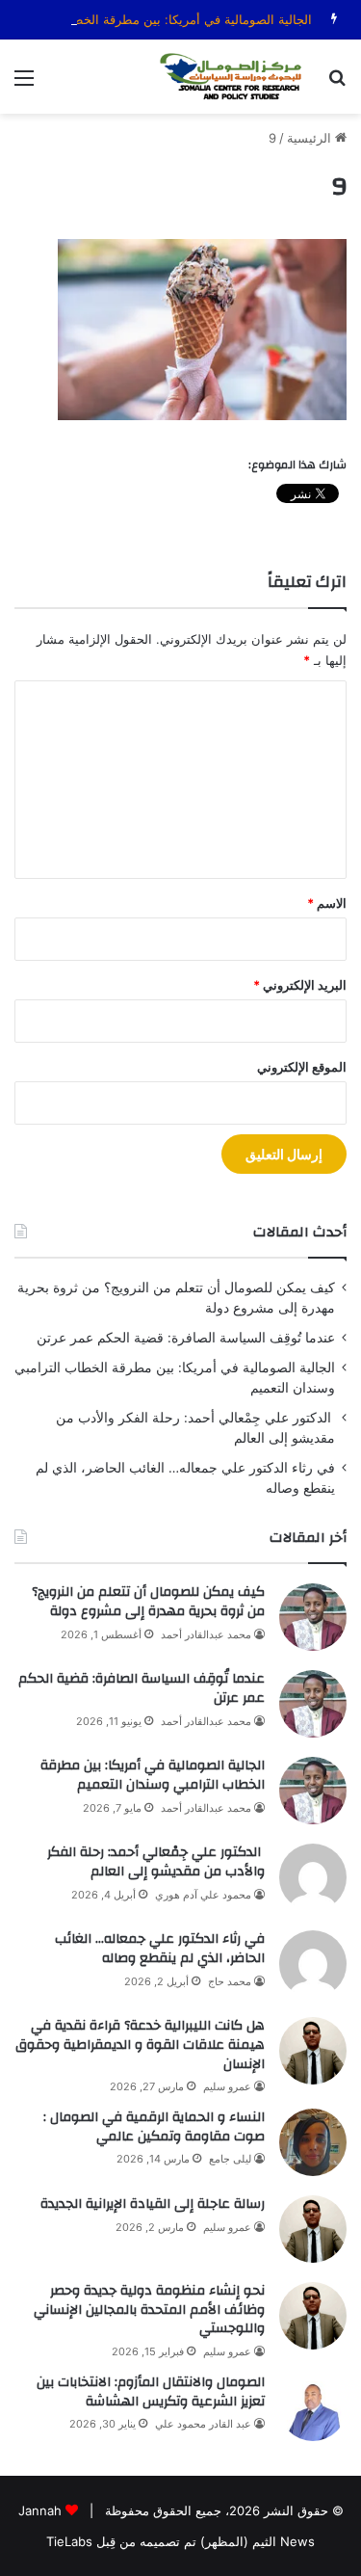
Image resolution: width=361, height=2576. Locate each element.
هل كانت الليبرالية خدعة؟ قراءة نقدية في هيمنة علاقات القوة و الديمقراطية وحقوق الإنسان (140, 2045)
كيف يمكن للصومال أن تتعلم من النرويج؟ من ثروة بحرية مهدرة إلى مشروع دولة (148, 1602)
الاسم (327, 903)
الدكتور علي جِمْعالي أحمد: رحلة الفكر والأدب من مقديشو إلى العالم (156, 1862)
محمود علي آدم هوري (203, 1895)
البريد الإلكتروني (300, 985)
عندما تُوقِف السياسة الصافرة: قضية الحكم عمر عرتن (186, 1338)
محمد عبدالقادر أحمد (206, 1634)
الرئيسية (311, 138)
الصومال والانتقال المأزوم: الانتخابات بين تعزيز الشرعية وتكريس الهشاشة (151, 2392)
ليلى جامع (230, 2159)
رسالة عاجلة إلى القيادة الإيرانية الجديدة (153, 2204)
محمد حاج (230, 1981)
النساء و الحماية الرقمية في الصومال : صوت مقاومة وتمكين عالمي (154, 2127)
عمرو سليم (227, 2086)
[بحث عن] (337, 84)
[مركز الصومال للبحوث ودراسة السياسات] (236, 77)
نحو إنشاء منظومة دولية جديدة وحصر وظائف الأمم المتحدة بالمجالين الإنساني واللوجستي (149, 2310)
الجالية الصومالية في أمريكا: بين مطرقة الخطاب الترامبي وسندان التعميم (153, 1775)
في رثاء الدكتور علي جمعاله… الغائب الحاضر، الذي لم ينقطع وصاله (160, 1949)
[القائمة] (24, 84)
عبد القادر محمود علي (203, 2424)
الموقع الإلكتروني (302, 1067)
